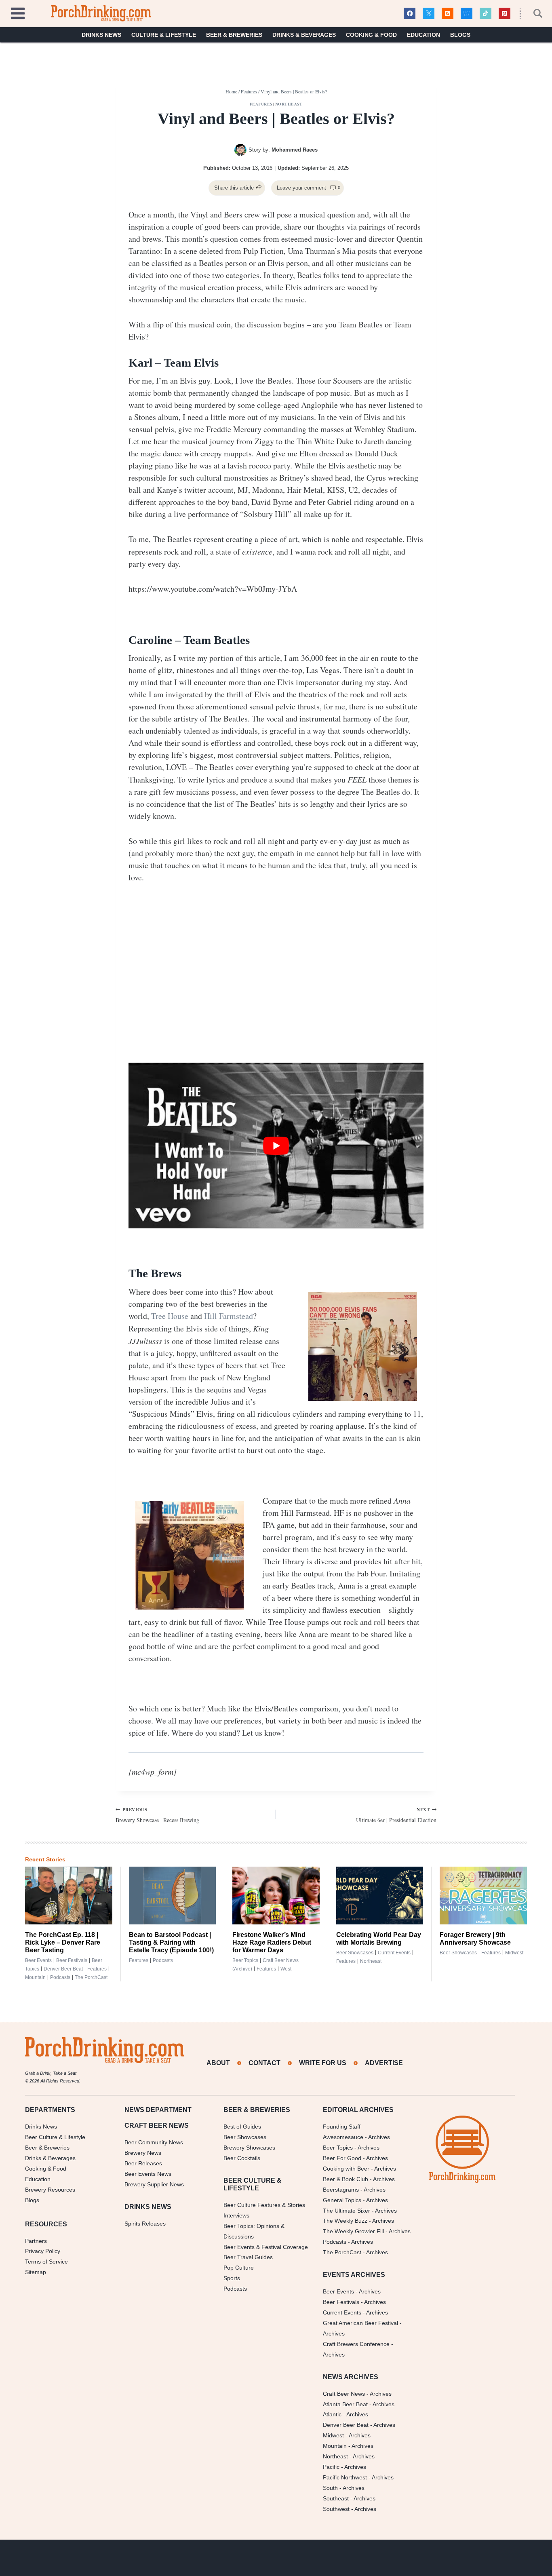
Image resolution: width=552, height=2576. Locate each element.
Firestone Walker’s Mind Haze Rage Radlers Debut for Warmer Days (272, 1942)
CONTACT (264, 2063)
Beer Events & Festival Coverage (266, 2247)
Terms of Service (46, 2262)
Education (423, 35)
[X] (429, 14)
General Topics (342, 2200)
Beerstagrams (341, 2190)
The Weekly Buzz (345, 2221)
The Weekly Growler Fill (353, 2231)
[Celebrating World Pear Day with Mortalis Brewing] (380, 1896)
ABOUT (218, 2063)
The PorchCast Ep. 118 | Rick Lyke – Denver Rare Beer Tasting (63, 1942)
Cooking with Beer (346, 2169)
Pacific (331, 2467)
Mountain (35, 1977)
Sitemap (36, 2272)
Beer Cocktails (242, 2158)
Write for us (323, 2063)
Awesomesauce (343, 2137)
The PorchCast (91, 1977)
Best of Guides (242, 2127)
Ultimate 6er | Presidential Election (396, 1815)
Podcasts (60, 1977)
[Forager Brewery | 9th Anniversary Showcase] (483, 1896)
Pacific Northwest (345, 2477)
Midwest (514, 1953)
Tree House (170, 1316)
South (330, 2488)
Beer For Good (342, 2158)
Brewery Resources (50, 2190)
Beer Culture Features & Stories (264, 2205)
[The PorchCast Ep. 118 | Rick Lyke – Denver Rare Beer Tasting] (69, 1896)
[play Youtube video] (276, 1146)
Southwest (336, 2509)
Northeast (289, 104)
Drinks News (101, 35)
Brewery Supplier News (154, 2184)
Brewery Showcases (249, 2148)
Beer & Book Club (346, 2179)
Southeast (336, 2498)
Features (261, 104)
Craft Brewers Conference (356, 2344)
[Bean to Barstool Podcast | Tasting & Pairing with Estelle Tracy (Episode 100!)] (173, 1896)
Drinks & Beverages (304, 35)
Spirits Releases (145, 2224)
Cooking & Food (371, 35)
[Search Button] (533, 13)
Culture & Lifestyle (164, 35)
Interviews (236, 2215)
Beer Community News (154, 2142)
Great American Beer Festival (360, 2323)
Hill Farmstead (229, 1316)
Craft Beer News (344, 2394)
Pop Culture (239, 2268)
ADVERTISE (384, 2063)
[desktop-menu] (18, 12)
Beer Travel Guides (248, 2257)
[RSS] (448, 14)
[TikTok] (486, 14)
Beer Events (38, 1960)
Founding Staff (342, 2127)
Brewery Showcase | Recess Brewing (157, 1815)
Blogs (460, 35)
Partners (36, 2241)
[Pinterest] (505, 14)
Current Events (394, 1953)
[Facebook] (410, 14)
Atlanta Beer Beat (345, 2404)
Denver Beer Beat (63, 1969)
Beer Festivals (72, 1960)
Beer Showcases (355, 1953)
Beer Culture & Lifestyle (55, 2137)
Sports (232, 2278)
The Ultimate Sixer (347, 2211)
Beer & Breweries (234, 35)
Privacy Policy (43, 2251)
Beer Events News (148, 2174)
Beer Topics (245, 1960)
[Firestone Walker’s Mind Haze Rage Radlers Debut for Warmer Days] (276, 1896)
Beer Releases (143, 2163)
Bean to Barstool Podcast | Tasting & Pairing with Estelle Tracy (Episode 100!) (171, 1942)
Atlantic (332, 2414)
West (286, 1969)
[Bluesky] (467, 14)
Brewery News (143, 2153)
